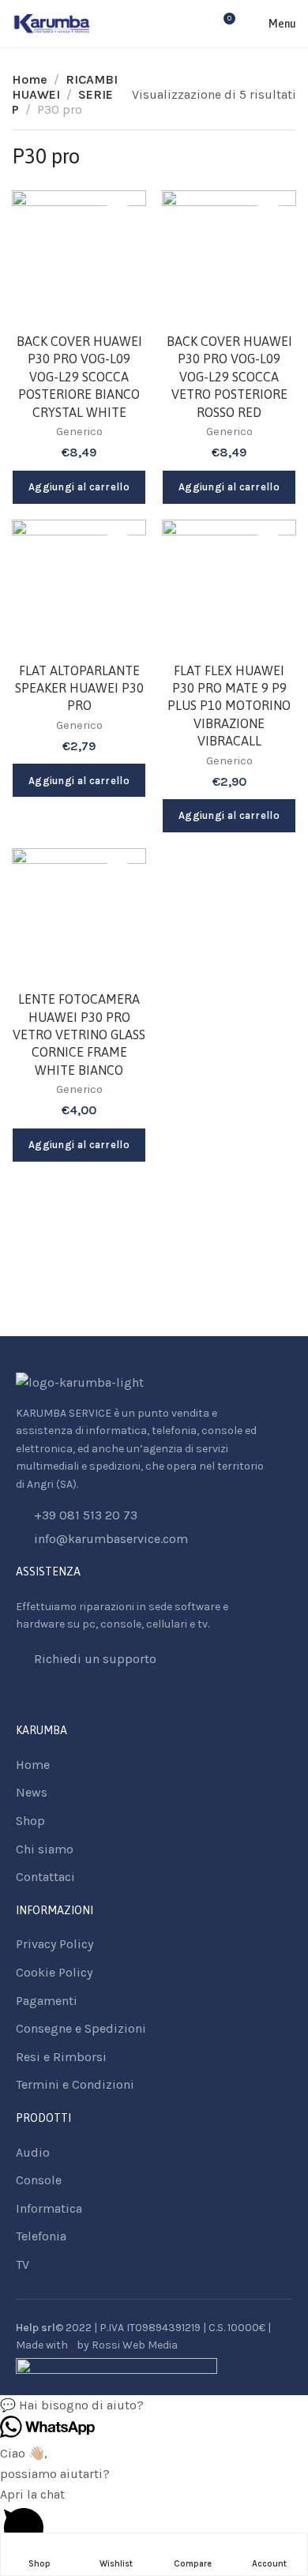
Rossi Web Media (135, 2345)
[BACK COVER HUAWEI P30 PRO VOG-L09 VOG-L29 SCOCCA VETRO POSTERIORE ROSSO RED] (229, 257)
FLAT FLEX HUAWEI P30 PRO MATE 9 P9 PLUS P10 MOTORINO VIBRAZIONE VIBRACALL (229, 706)
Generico (79, 432)
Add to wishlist (118, 219)
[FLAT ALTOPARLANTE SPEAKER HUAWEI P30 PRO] (79, 587)
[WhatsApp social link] (60, 1696)
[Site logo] (52, 24)
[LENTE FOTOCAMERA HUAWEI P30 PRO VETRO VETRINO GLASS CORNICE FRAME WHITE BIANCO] (79, 915)
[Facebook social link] (20, 1696)
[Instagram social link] (40, 1696)
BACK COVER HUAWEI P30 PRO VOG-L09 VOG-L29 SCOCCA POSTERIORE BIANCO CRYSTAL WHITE (79, 377)
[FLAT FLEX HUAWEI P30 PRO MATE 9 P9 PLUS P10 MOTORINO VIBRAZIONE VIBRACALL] (229, 587)
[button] (154, 2405)
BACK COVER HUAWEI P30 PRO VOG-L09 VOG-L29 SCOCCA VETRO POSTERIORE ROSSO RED (229, 377)
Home (30, 79)
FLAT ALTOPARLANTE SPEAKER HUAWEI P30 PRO (79, 688)
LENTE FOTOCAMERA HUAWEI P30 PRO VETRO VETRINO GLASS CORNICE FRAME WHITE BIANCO (79, 1035)
